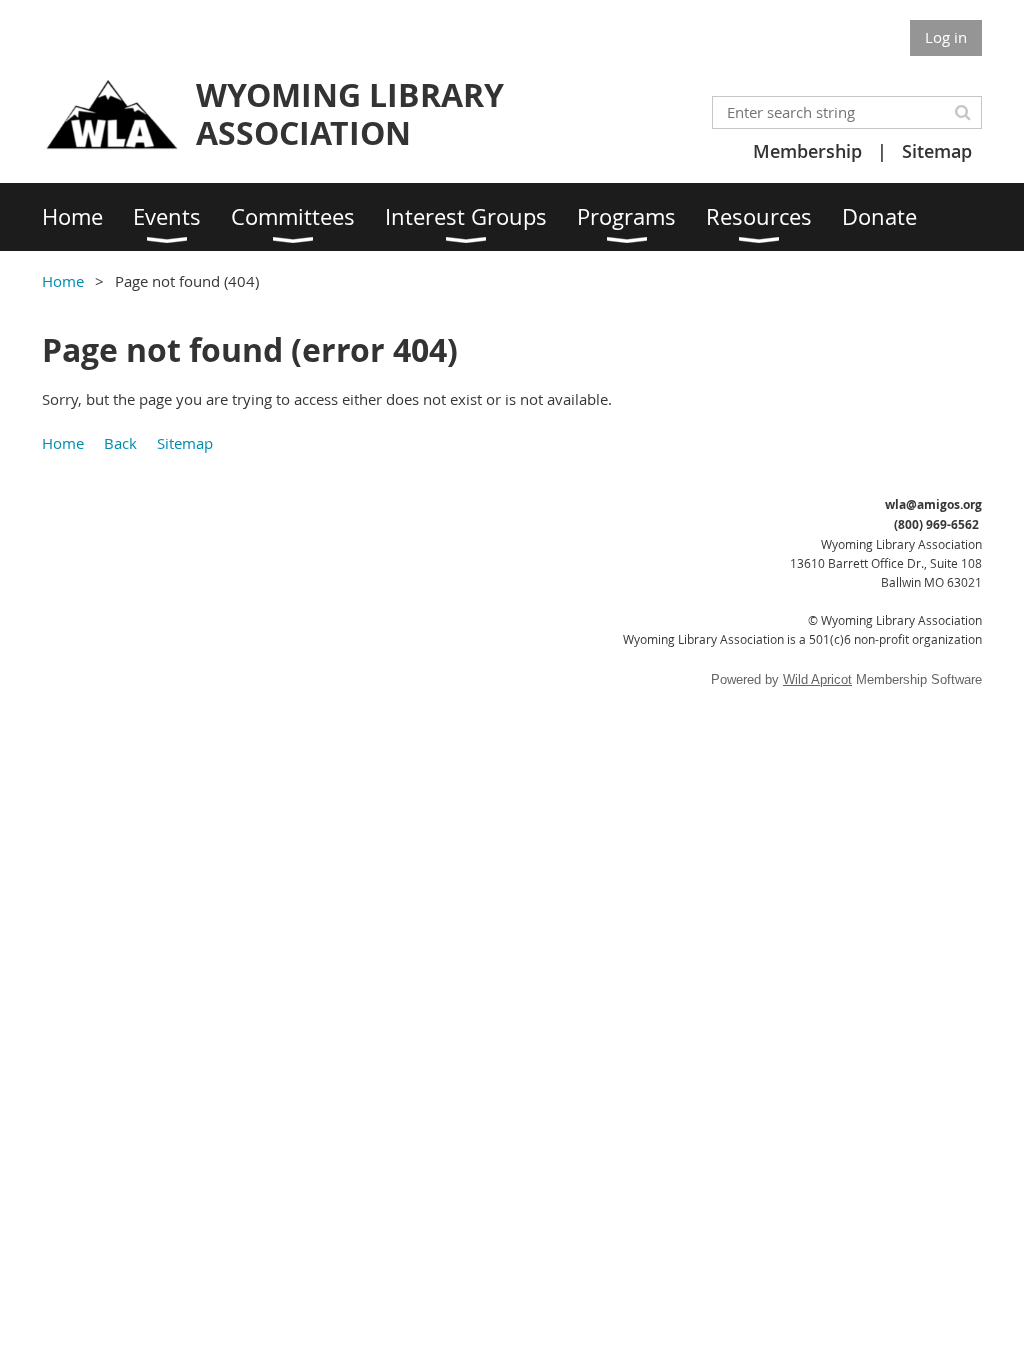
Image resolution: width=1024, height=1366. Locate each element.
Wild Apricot (817, 679)
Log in (946, 37)
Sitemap (937, 151)
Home (63, 281)
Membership (807, 151)
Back (120, 443)
